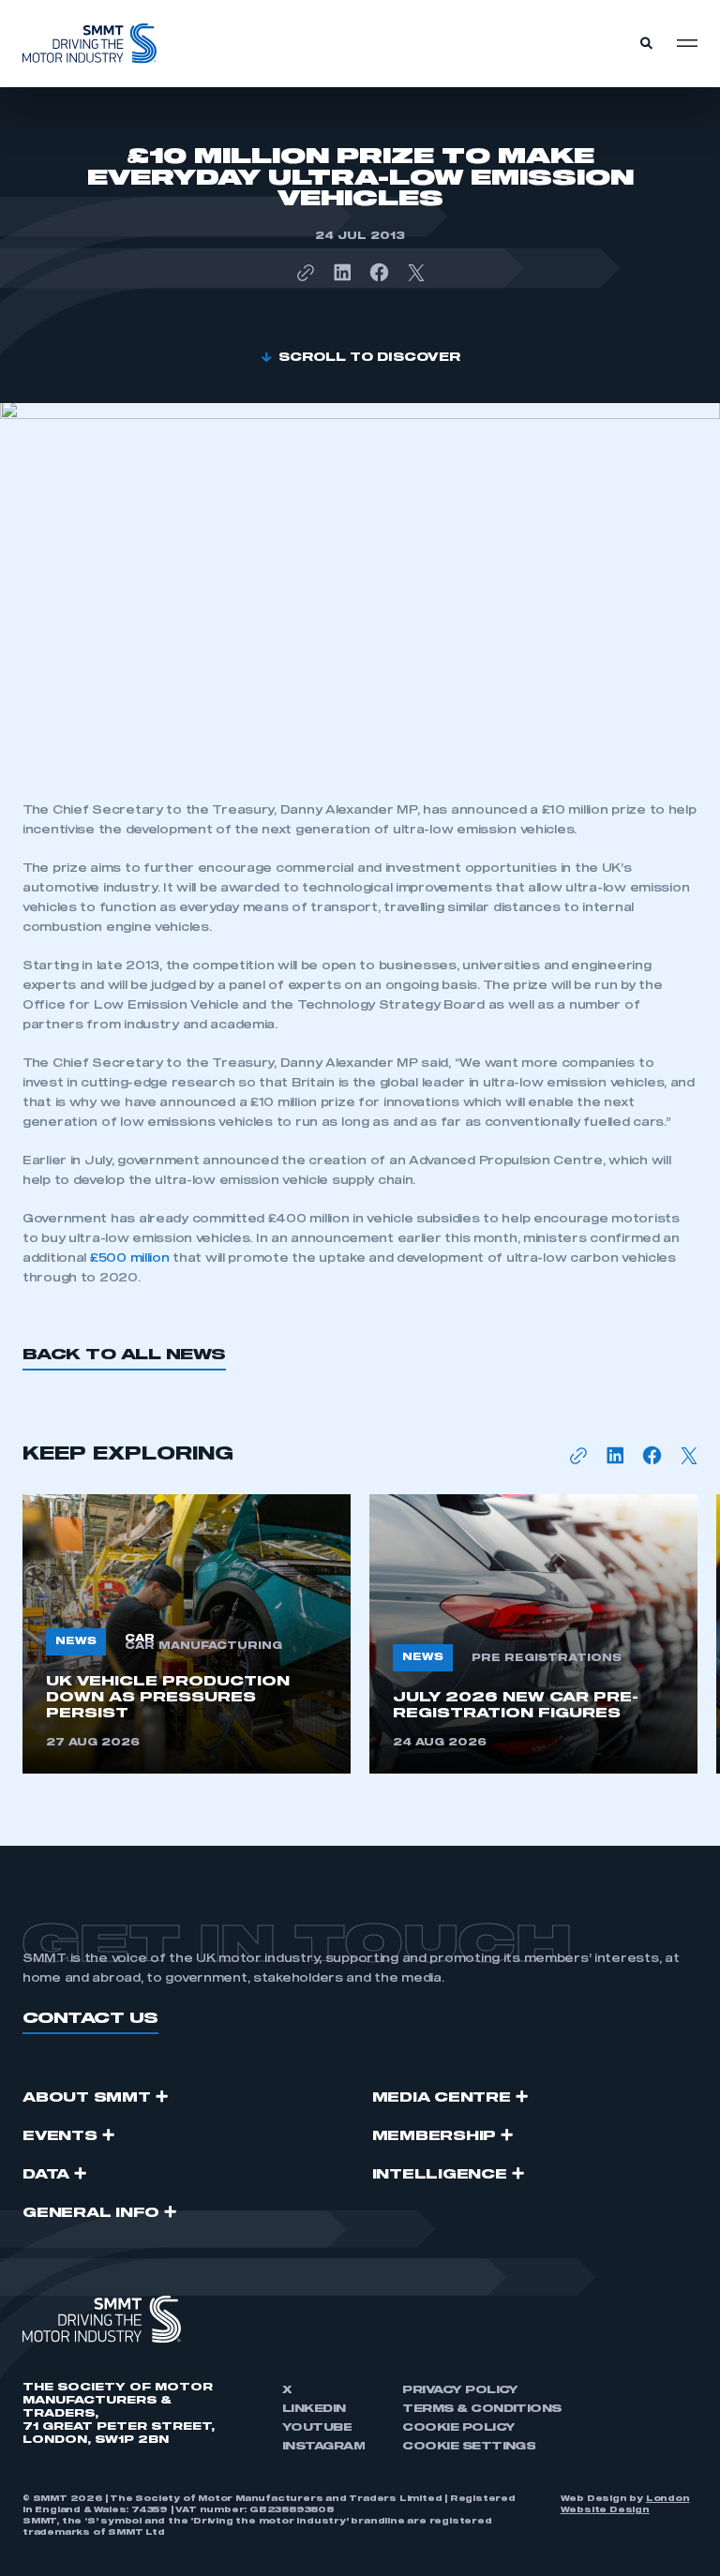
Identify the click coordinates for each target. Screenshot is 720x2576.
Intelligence (440, 2175)
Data (46, 2175)
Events (60, 2136)
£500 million (131, 1258)
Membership (435, 2136)
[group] (187, 1634)
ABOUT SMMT (87, 2098)
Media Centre (442, 2098)
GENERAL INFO (91, 2213)
